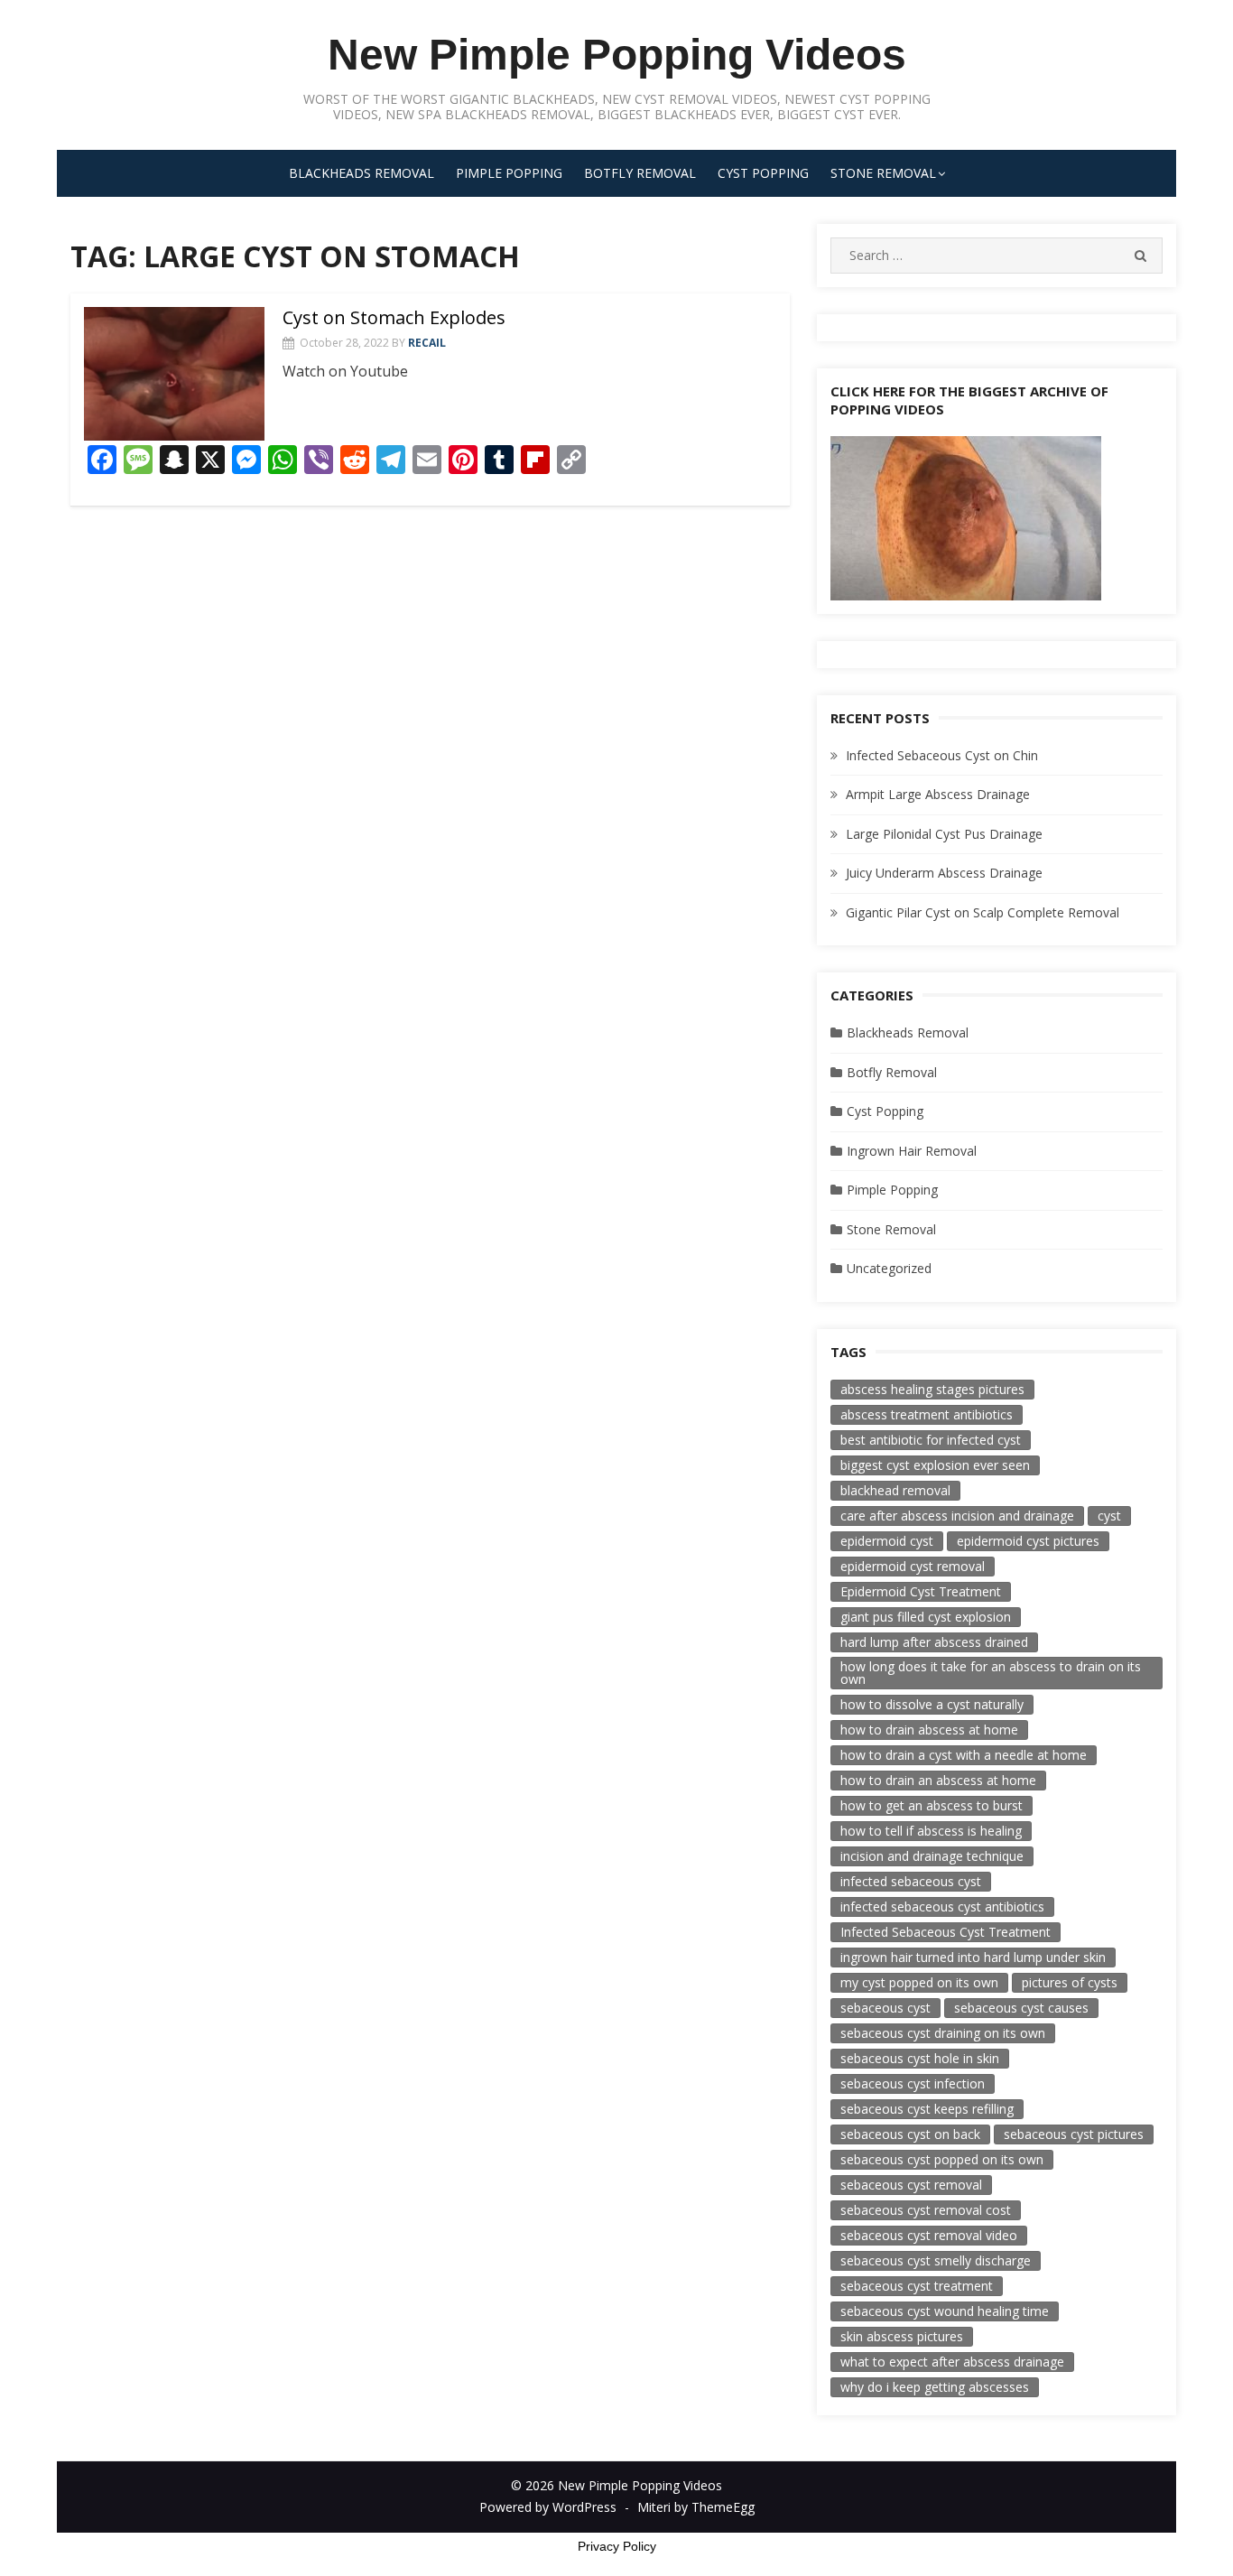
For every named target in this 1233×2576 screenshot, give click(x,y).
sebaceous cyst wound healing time (945, 2311)
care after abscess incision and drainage (957, 1516)
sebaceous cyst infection (913, 2083)
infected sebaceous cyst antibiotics (942, 1906)
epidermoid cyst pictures (1028, 1541)
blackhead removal (895, 1490)
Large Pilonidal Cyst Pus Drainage (944, 834)
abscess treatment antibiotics (927, 1414)
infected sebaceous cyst (911, 1881)
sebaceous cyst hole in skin (920, 2058)
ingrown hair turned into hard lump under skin (973, 1957)
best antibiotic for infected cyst (931, 1440)
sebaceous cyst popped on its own (942, 2159)
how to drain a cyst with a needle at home (964, 1755)
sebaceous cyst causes (1021, 2008)
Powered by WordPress (548, 2507)
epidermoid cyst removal (913, 1566)
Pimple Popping (509, 173)
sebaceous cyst (885, 2008)
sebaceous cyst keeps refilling (927, 2109)
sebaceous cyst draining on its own (943, 2033)
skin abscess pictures (902, 2336)
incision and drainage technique (932, 1856)
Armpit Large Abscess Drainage (938, 794)
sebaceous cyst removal (911, 2185)
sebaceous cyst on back (910, 2134)
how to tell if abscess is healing (931, 1831)
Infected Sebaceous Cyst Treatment (946, 1932)
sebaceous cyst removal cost (926, 2210)
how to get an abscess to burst (932, 1805)
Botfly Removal (640, 173)
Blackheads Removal (362, 173)
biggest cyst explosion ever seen (935, 1465)
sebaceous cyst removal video (929, 2235)
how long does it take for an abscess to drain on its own (991, 1673)
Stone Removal (883, 173)
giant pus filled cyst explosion (926, 1617)
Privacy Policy (617, 2546)
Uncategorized (889, 1268)
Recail (427, 343)
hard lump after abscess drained (934, 1642)
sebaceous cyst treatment (917, 2286)
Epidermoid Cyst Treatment (921, 1591)
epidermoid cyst (887, 1541)
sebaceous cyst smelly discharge (936, 2260)
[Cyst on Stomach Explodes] (174, 374)
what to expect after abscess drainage (952, 2362)
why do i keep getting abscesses (935, 2387)
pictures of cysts (1070, 1982)
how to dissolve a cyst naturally (932, 1704)
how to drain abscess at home (929, 1730)
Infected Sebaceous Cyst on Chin (942, 755)
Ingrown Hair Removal (912, 1151)
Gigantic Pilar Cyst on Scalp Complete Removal (983, 912)
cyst (1109, 1516)
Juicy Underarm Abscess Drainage (944, 873)
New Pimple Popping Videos (617, 55)
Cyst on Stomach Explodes (394, 317)
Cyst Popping (763, 173)
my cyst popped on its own (919, 1982)
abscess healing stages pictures (932, 1389)
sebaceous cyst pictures (1074, 2134)
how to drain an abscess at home (938, 1780)
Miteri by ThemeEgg (696, 2507)
